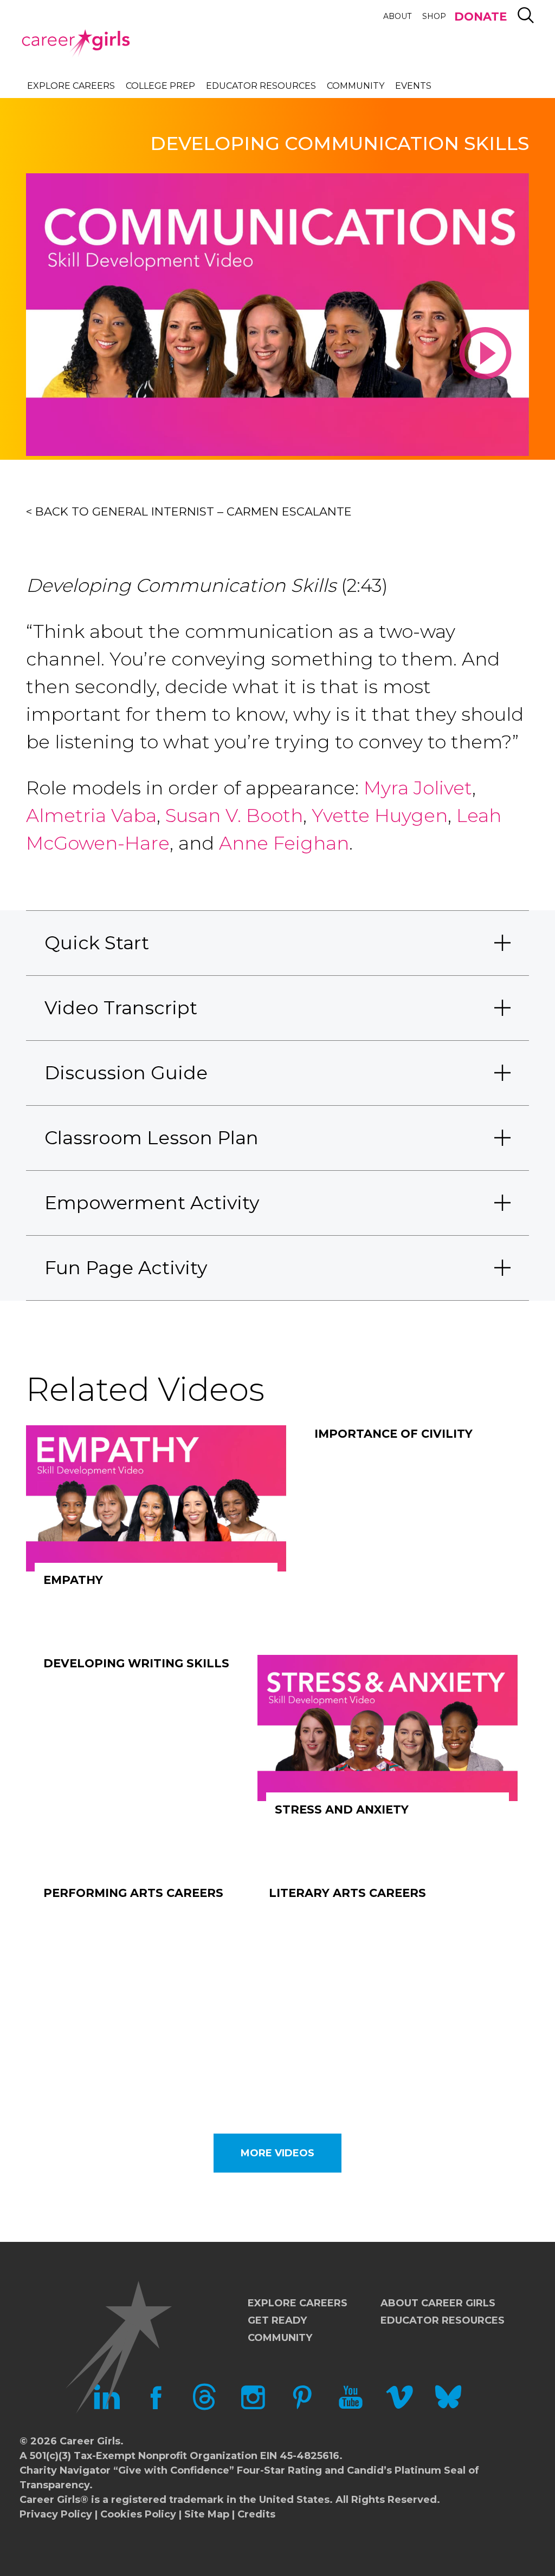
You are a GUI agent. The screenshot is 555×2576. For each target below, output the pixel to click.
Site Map (207, 2514)
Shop (434, 16)
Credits (256, 2514)
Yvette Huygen (380, 816)
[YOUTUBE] (351, 2407)
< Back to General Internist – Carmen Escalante (189, 511)
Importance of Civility (393, 1434)
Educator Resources (261, 86)
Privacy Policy (56, 2514)
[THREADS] (204, 2407)
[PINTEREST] (302, 2407)
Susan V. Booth (234, 816)
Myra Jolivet (418, 788)
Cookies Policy (138, 2514)
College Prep (160, 86)
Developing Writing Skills (136, 1663)
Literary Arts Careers (347, 1893)
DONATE (480, 17)
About (397, 16)
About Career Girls (438, 2303)
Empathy (73, 1580)
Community (356, 86)
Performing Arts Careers (133, 1893)
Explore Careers (71, 86)
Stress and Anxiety (342, 1809)
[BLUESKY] (448, 2407)
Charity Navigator (65, 2470)
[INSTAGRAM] (253, 2407)
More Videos (277, 2153)
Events (413, 86)
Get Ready (277, 2320)
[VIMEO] (399, 2407)
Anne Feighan (282, 843)
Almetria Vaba (91, 816)
